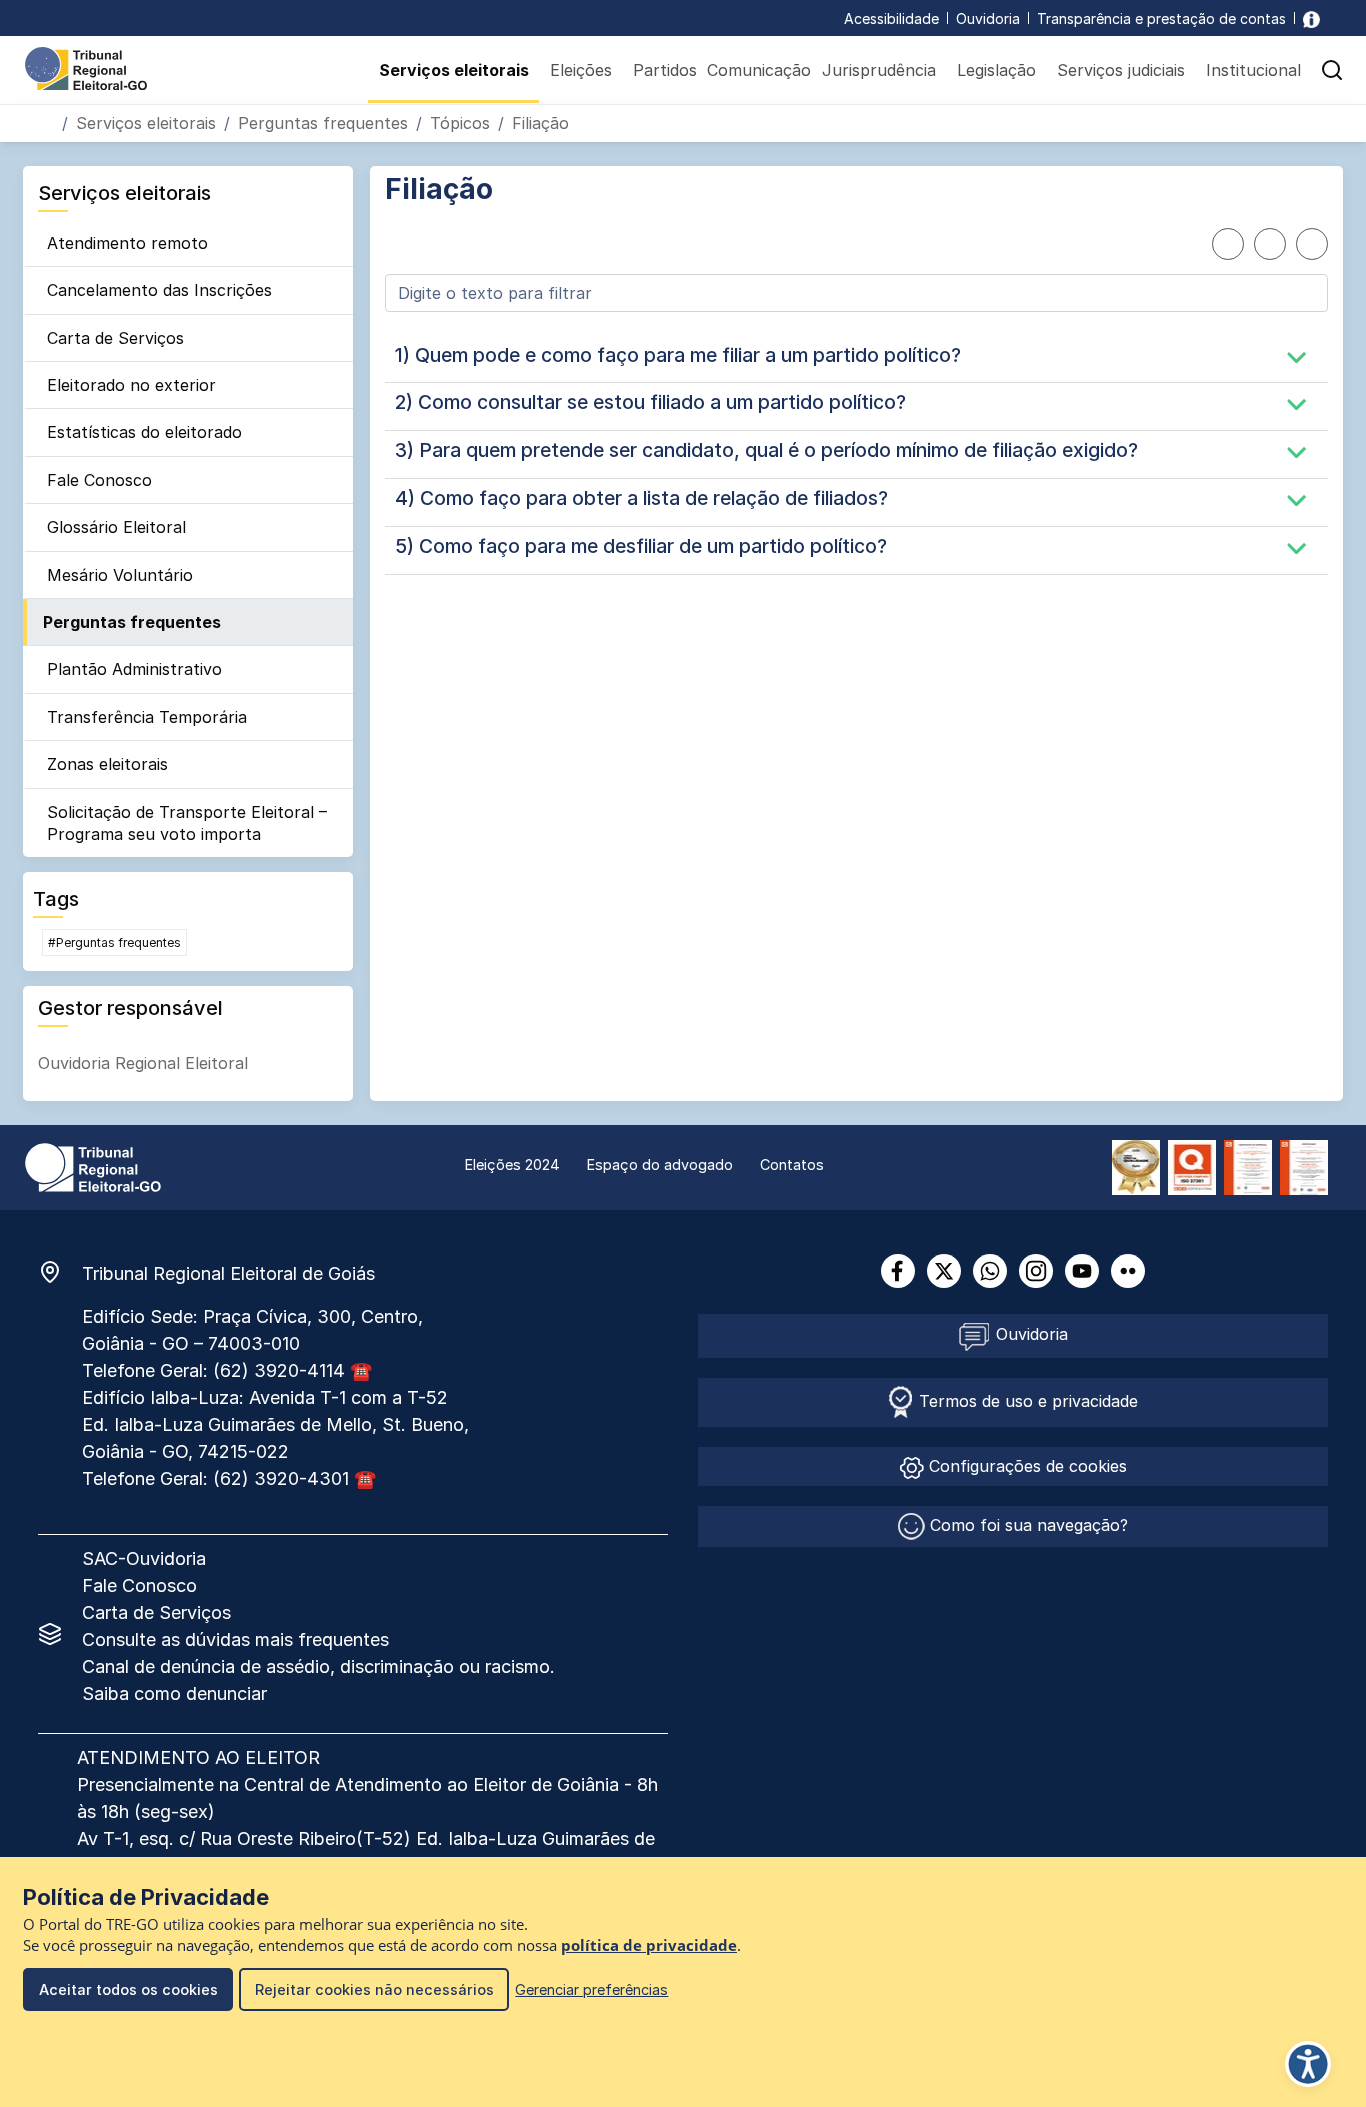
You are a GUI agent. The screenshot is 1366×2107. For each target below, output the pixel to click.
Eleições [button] (581, 70)
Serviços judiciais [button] (1121, 70)
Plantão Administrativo (134, 669)
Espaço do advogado (660, 1164)
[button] (1332, 70)
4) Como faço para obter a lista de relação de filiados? (641, 498)
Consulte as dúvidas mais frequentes (235, 1639)
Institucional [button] (1253, 70)
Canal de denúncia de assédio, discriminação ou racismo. (318, 1666)
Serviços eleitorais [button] (454, 70)
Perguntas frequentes (323, 123)
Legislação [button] (996, 70)
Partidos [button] (665, 70)
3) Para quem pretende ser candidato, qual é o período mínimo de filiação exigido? (766, 450)
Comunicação (759, 70)
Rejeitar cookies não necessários (374, 1989)
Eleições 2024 (512, 1164)
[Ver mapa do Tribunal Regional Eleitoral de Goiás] (60, 1272)
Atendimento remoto (127, 243)
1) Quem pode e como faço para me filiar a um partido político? (678, 355)
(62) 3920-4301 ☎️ (294, 1478)
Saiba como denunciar (174, 1693)
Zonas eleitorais (107, 764)
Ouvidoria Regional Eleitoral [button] (143, 1063)
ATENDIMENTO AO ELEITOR (198, 1757)
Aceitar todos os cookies (128, 1989)
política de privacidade (649, 1945)
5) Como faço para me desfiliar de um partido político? (641, 546)
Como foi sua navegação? (1026, 1525)
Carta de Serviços (115, 338)
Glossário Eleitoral (116, 527)
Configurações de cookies (1025, 1466)
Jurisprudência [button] (879, 70)
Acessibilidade (891, 18)
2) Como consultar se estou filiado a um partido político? (650, 402)
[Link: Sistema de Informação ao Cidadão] (1311, 18)
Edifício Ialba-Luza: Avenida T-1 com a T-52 (267, 1397)
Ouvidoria (988, 18)
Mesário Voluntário (120, 575)
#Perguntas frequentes (114, 942)
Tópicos (460, 123)
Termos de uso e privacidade (1026, 1401)
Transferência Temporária (147, 717)
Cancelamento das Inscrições (159, 290)
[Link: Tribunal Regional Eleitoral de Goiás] (93, 1166)
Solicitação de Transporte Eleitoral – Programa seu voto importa (187, 823)
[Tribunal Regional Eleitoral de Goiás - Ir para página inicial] (86, 67)
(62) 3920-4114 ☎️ (292, 1370)
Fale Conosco (99, 480)
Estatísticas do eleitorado (144, 432)
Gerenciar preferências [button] (591, 1989)
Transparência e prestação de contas (1161, 18)
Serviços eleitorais (146, 123)
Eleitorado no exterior (131, 385)
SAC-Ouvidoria (144, 1558)
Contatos (792, 1164)
